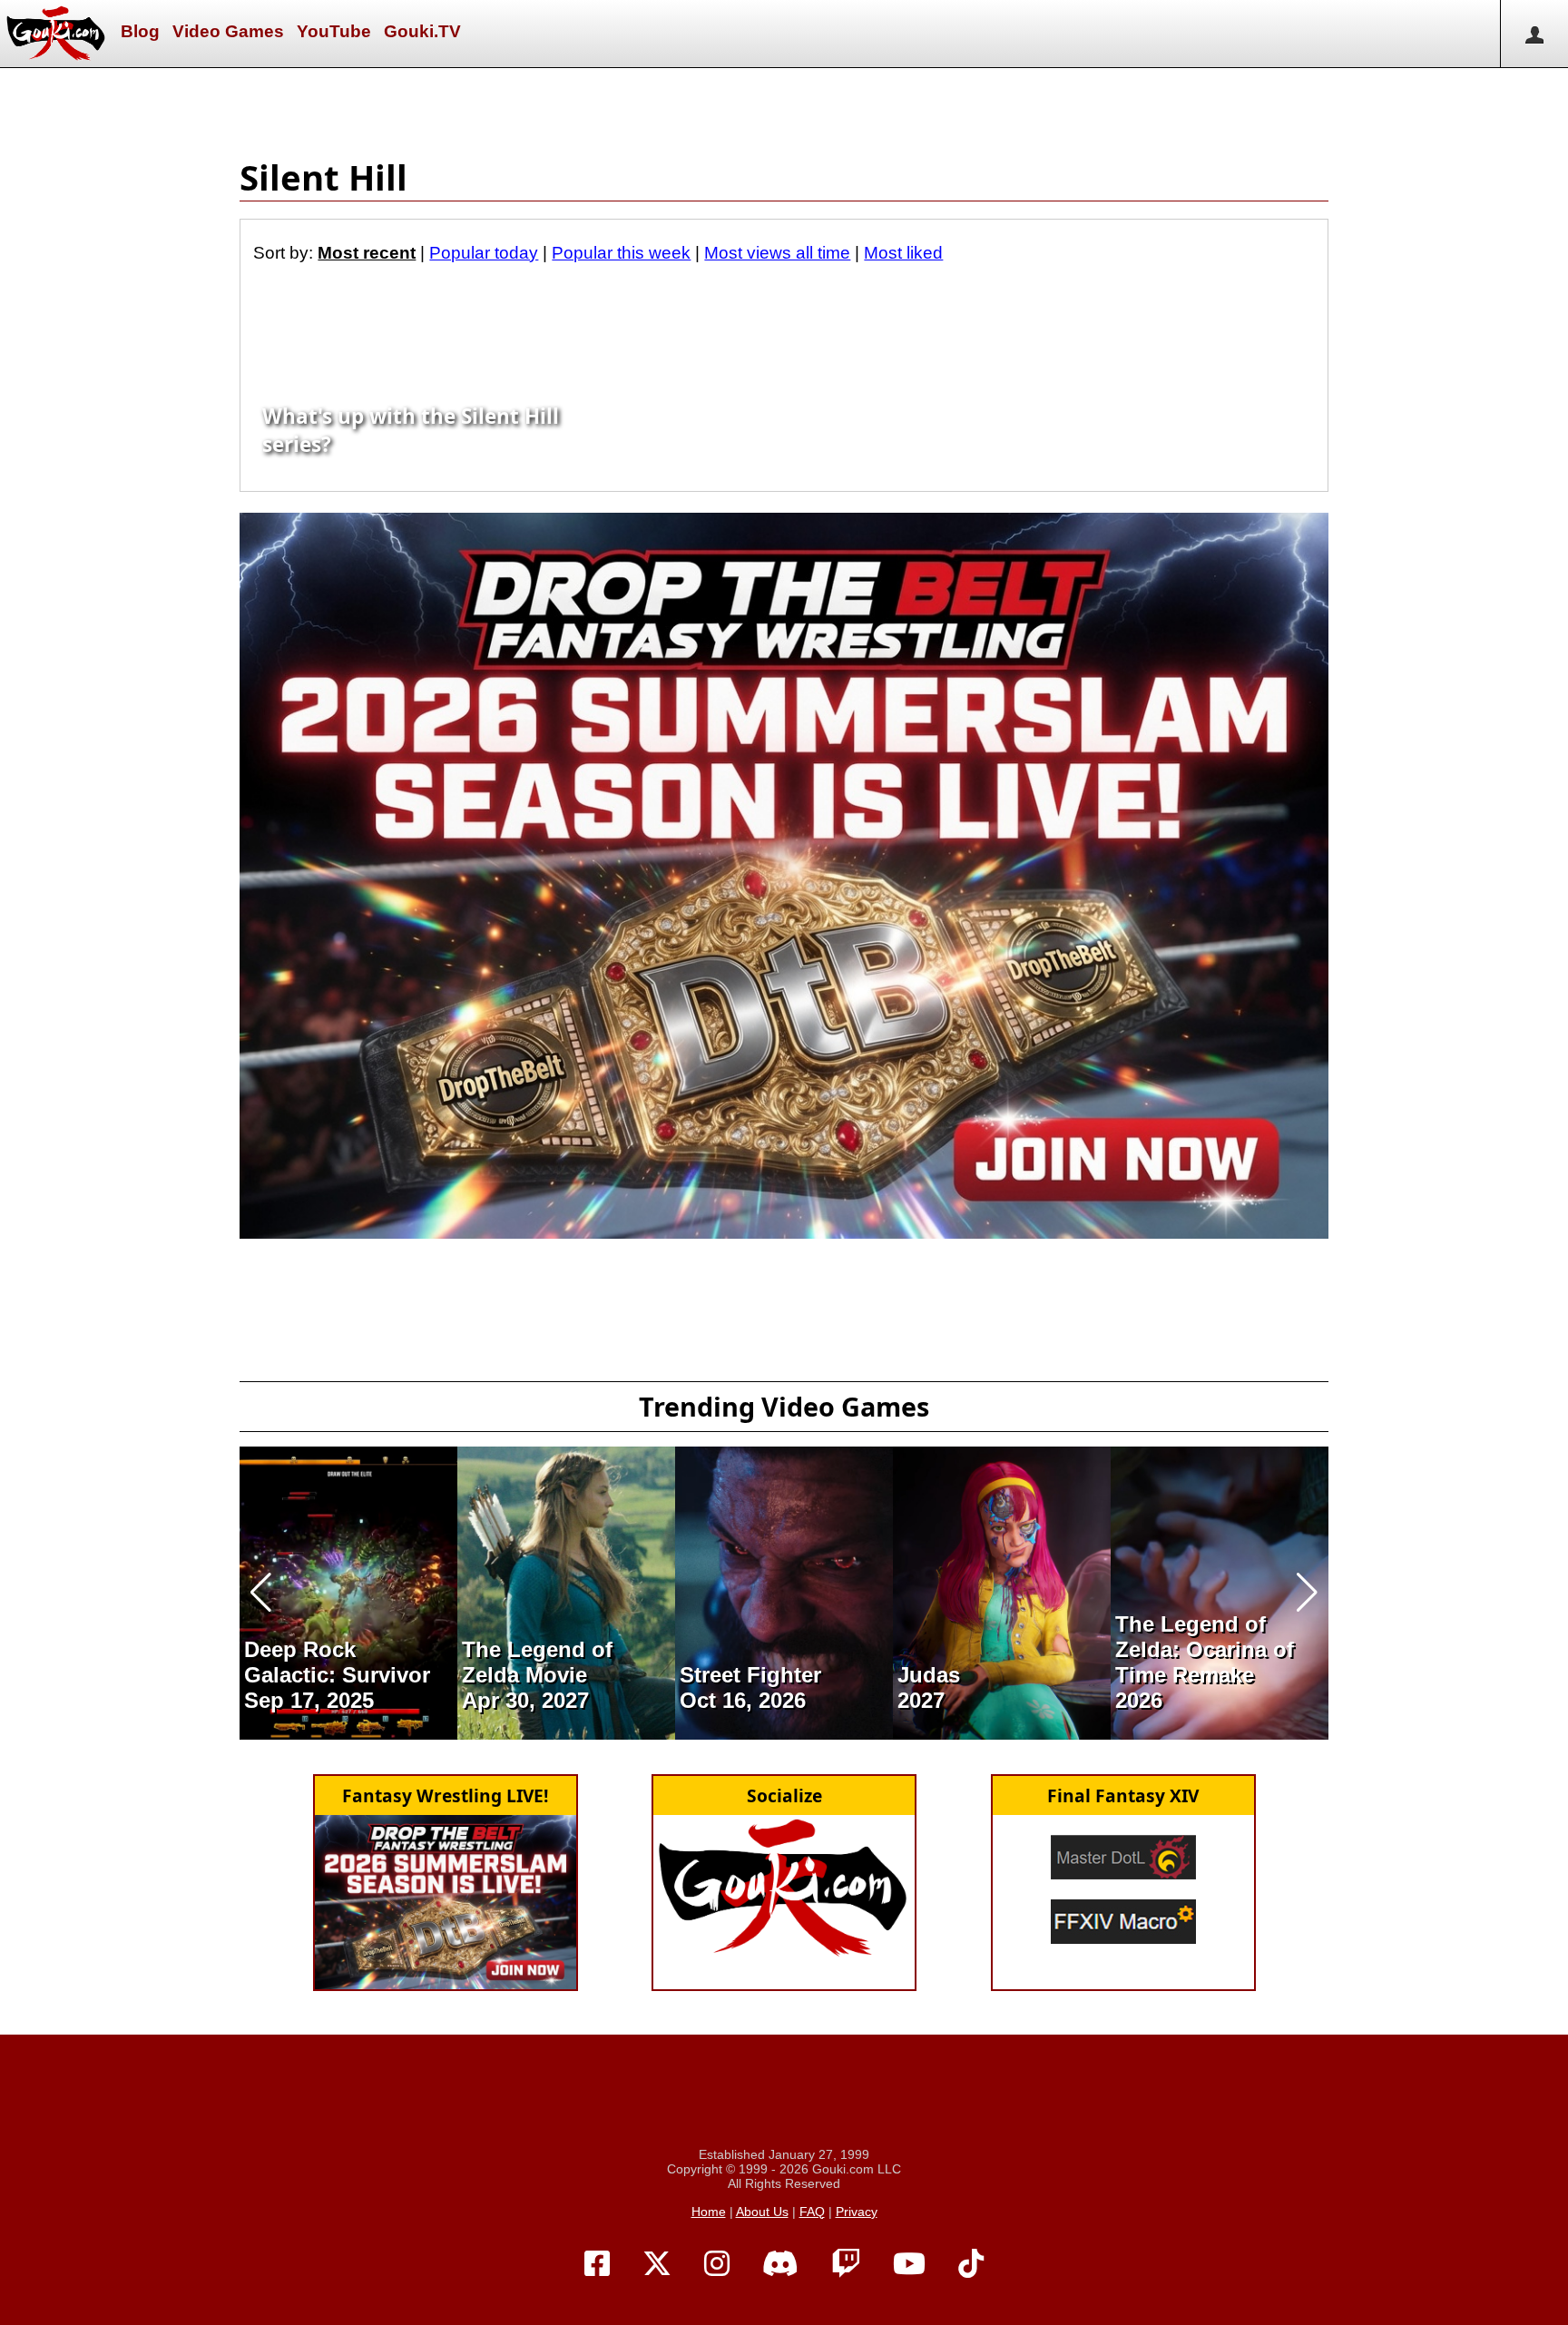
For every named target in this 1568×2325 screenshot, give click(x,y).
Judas (929, 1675)
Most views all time (777, 253)
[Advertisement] (784, 109)
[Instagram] (717, 2264)
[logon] (1534, 34)
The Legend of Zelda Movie (537, 1662)
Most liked (903, 253)
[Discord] (780, 2264)
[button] (261, 1593)
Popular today (484, 253)
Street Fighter (750, 1675)
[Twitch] (846, 2264)
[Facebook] (597, 2264)
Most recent (367, 253)
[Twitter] (657, 2264)
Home (709, 2212)
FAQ (812, 2212)
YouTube (334, 31)
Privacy (857, 2212)
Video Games (228, 31)
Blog (140, 31)
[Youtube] (909, 2264)
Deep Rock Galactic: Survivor (337, 1662)
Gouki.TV (422, 31)
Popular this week (621, 253)
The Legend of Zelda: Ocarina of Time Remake (1205, 1649)
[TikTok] (971, 2264)
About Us (762, 2212)
